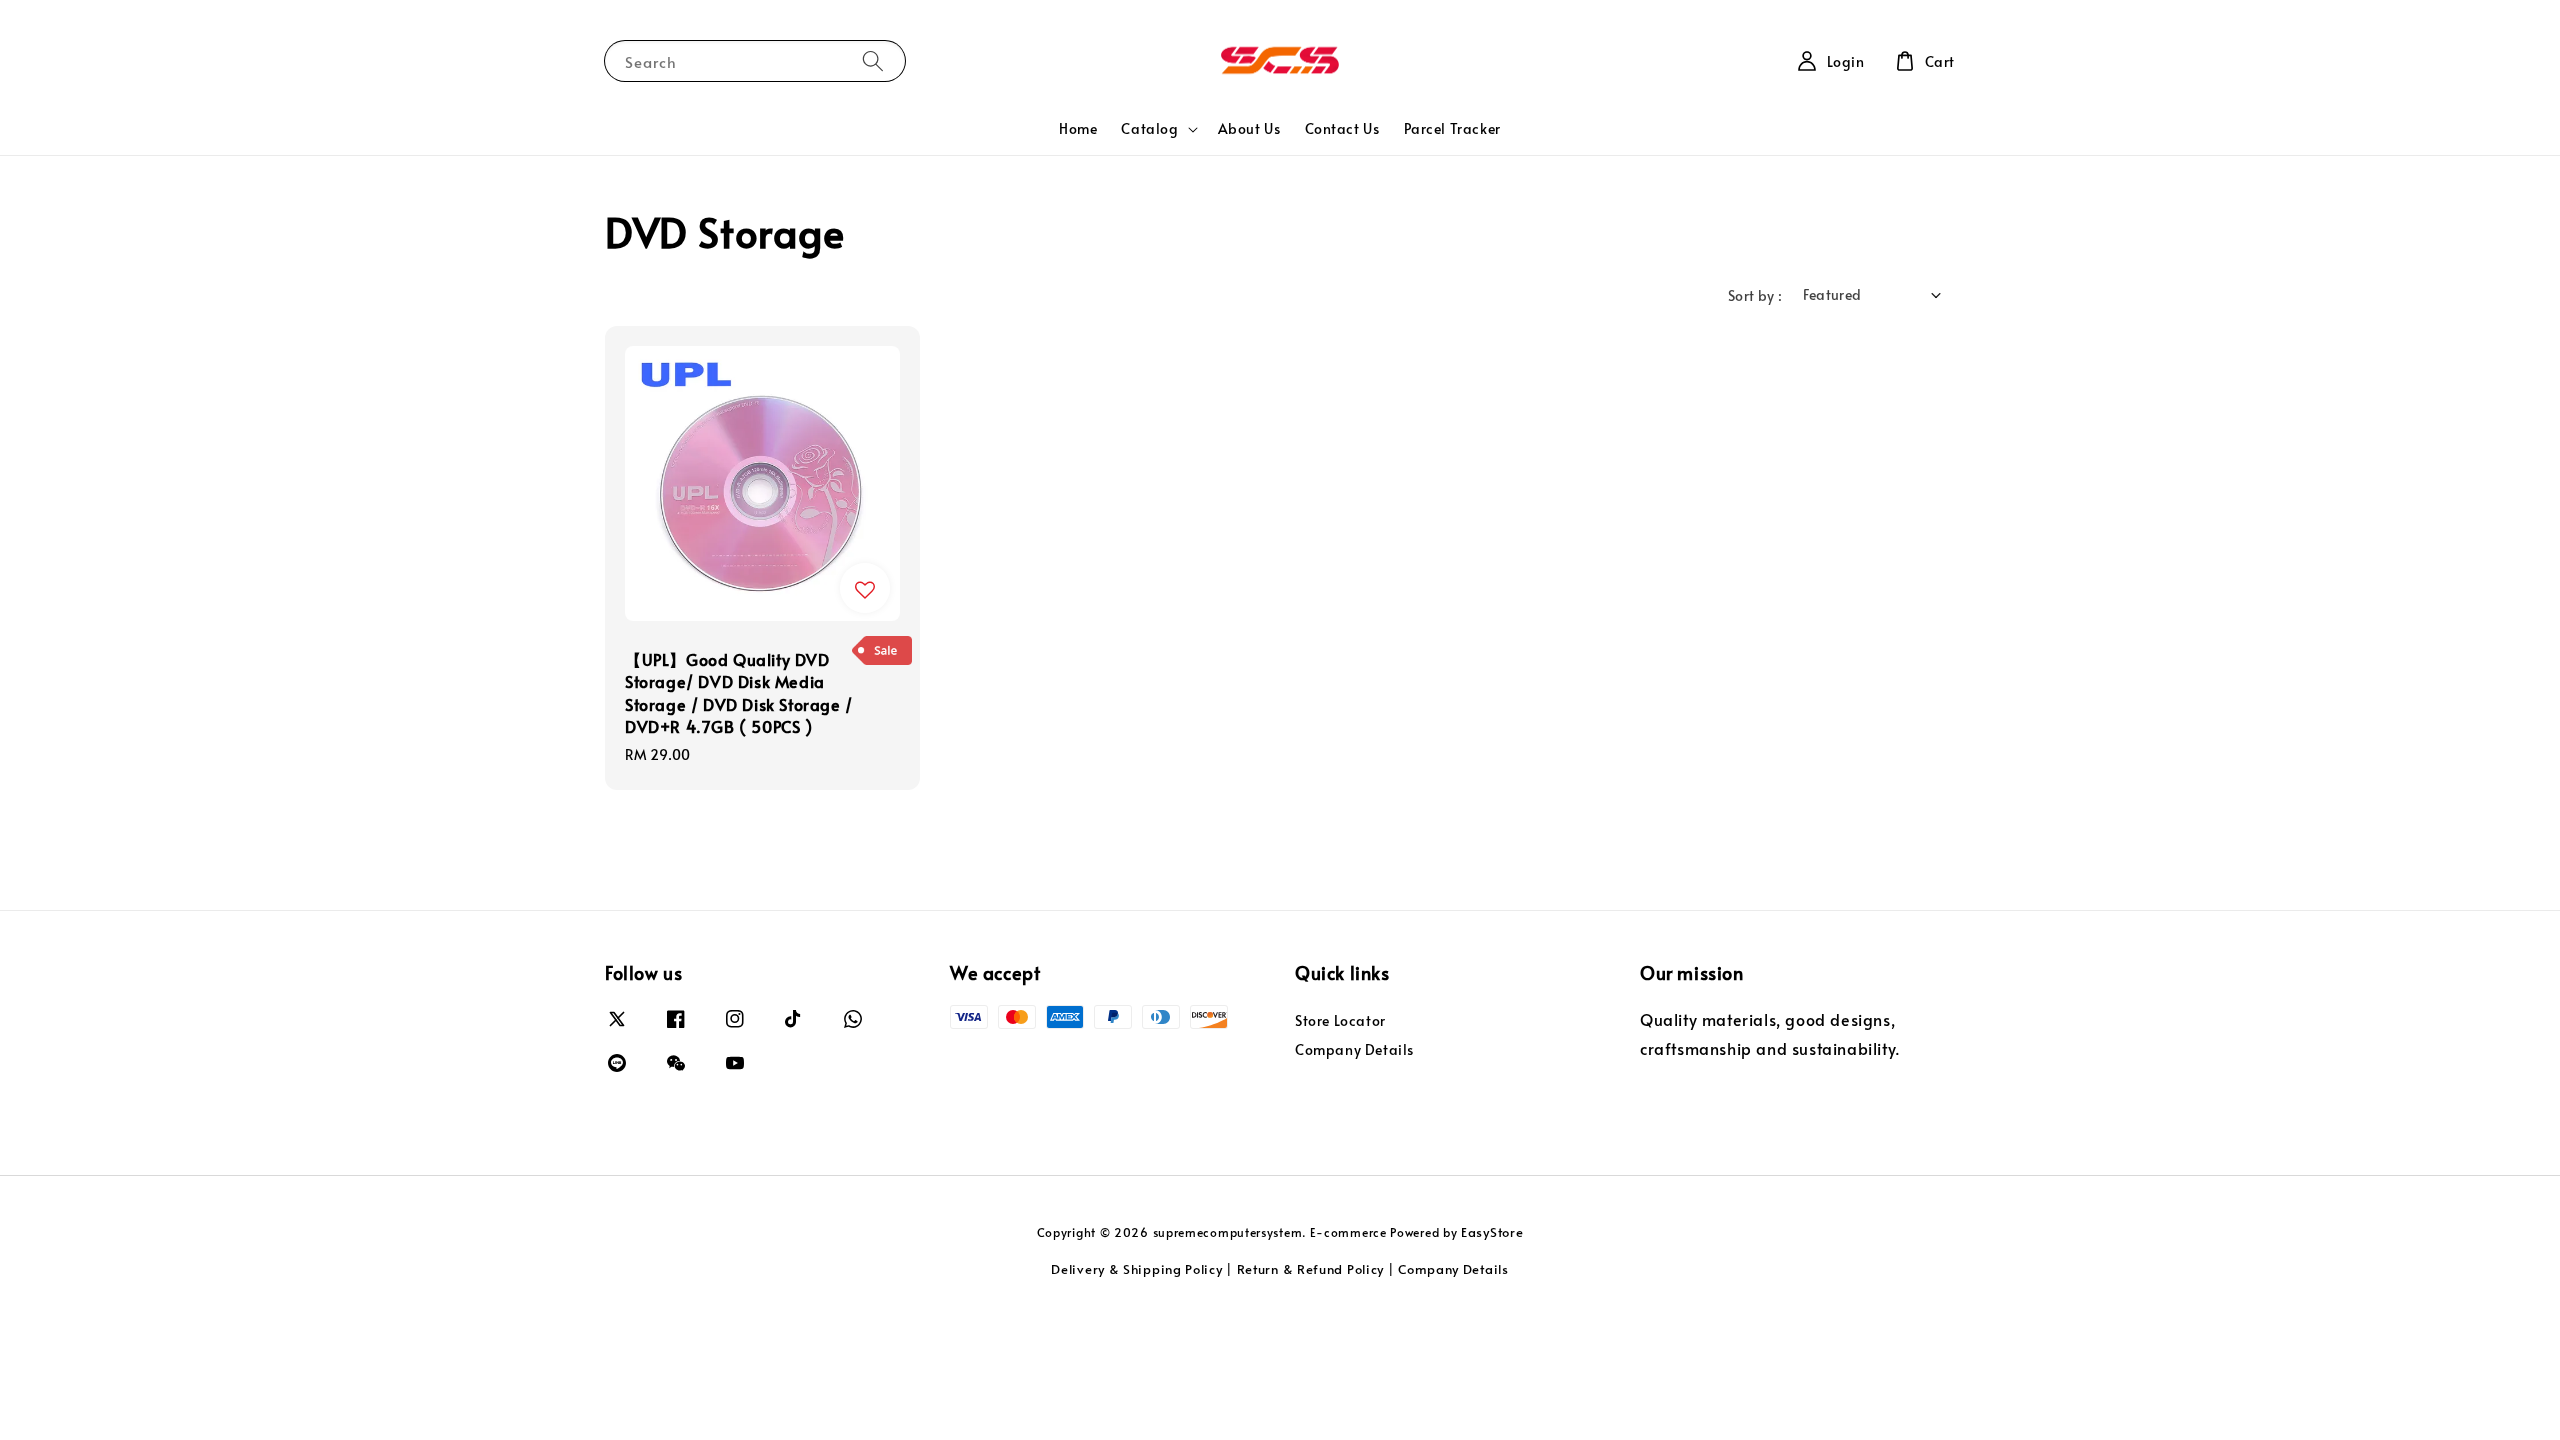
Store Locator (1340, 1021)
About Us (1249, 128)
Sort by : (1755, 295)
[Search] (873, 60)
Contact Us (1342, 128)
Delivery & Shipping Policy (1136, 1269)
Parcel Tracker (1452, 128)
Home (1078, 128)
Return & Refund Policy (1310, 1269)
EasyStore (1492, 1232)
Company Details (1354, 1049)
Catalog (1149, 129)
